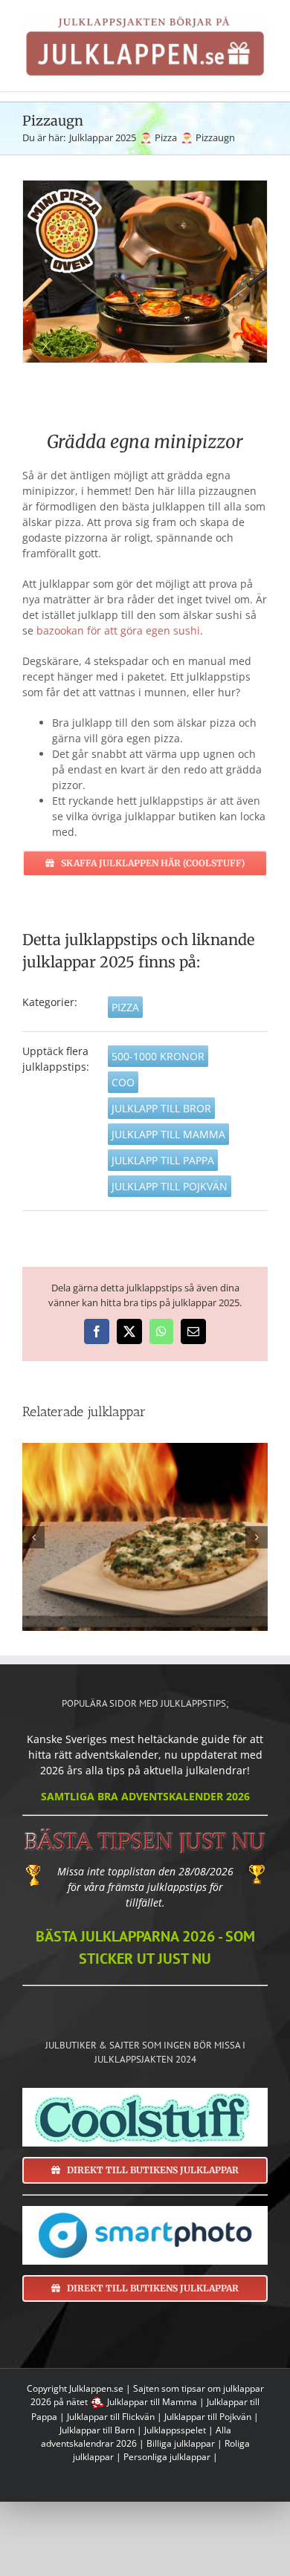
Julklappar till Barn (97, 2430)
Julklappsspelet (175, 2430)
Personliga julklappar (167, 2457)
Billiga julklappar (181, 2443)
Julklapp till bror (161, 1108)
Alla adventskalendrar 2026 (136, 2437)
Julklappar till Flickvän (111, 2417)
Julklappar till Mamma (152, 2402)
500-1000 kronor (158, 1056)
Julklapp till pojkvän (170, 1186)
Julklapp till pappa (163, 1160)
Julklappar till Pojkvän (208, 2417)
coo (123, 1082)
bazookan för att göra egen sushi (118, 630)
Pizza (125, 1007)
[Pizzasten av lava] (145, 1537)
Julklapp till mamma (168, 1134)
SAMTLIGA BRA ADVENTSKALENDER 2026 (145, 1796)
